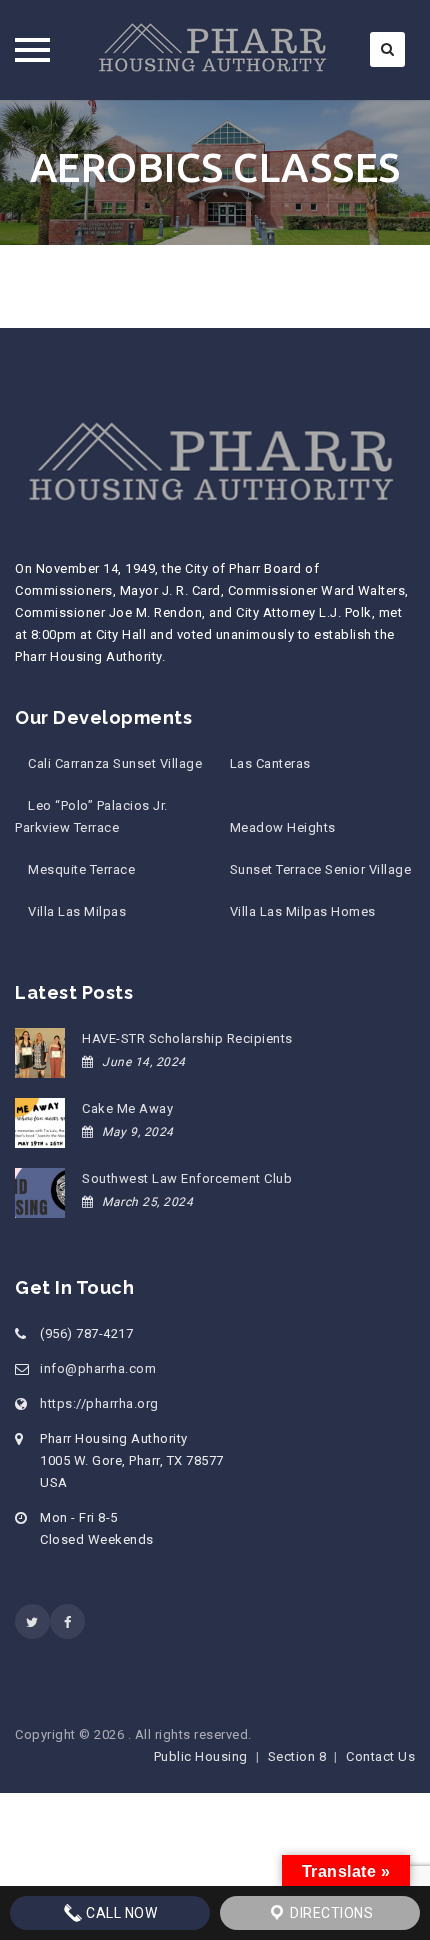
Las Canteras (270, 763)
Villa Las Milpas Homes (303, 911)
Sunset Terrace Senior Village (321, 869)
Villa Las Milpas (77, 911)
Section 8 (297, 1756)
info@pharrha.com (98, 1368)
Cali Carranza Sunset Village (115, 763)
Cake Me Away (127, 1108)
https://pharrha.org (99, 1403)
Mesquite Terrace (81, 869)
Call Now (120, 1913)
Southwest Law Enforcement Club (187, 1178)
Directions (330, 1913)
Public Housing (201, 1756)
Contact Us (380, 1756)
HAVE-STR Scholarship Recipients (187, 1038)
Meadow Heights (283, 827)
